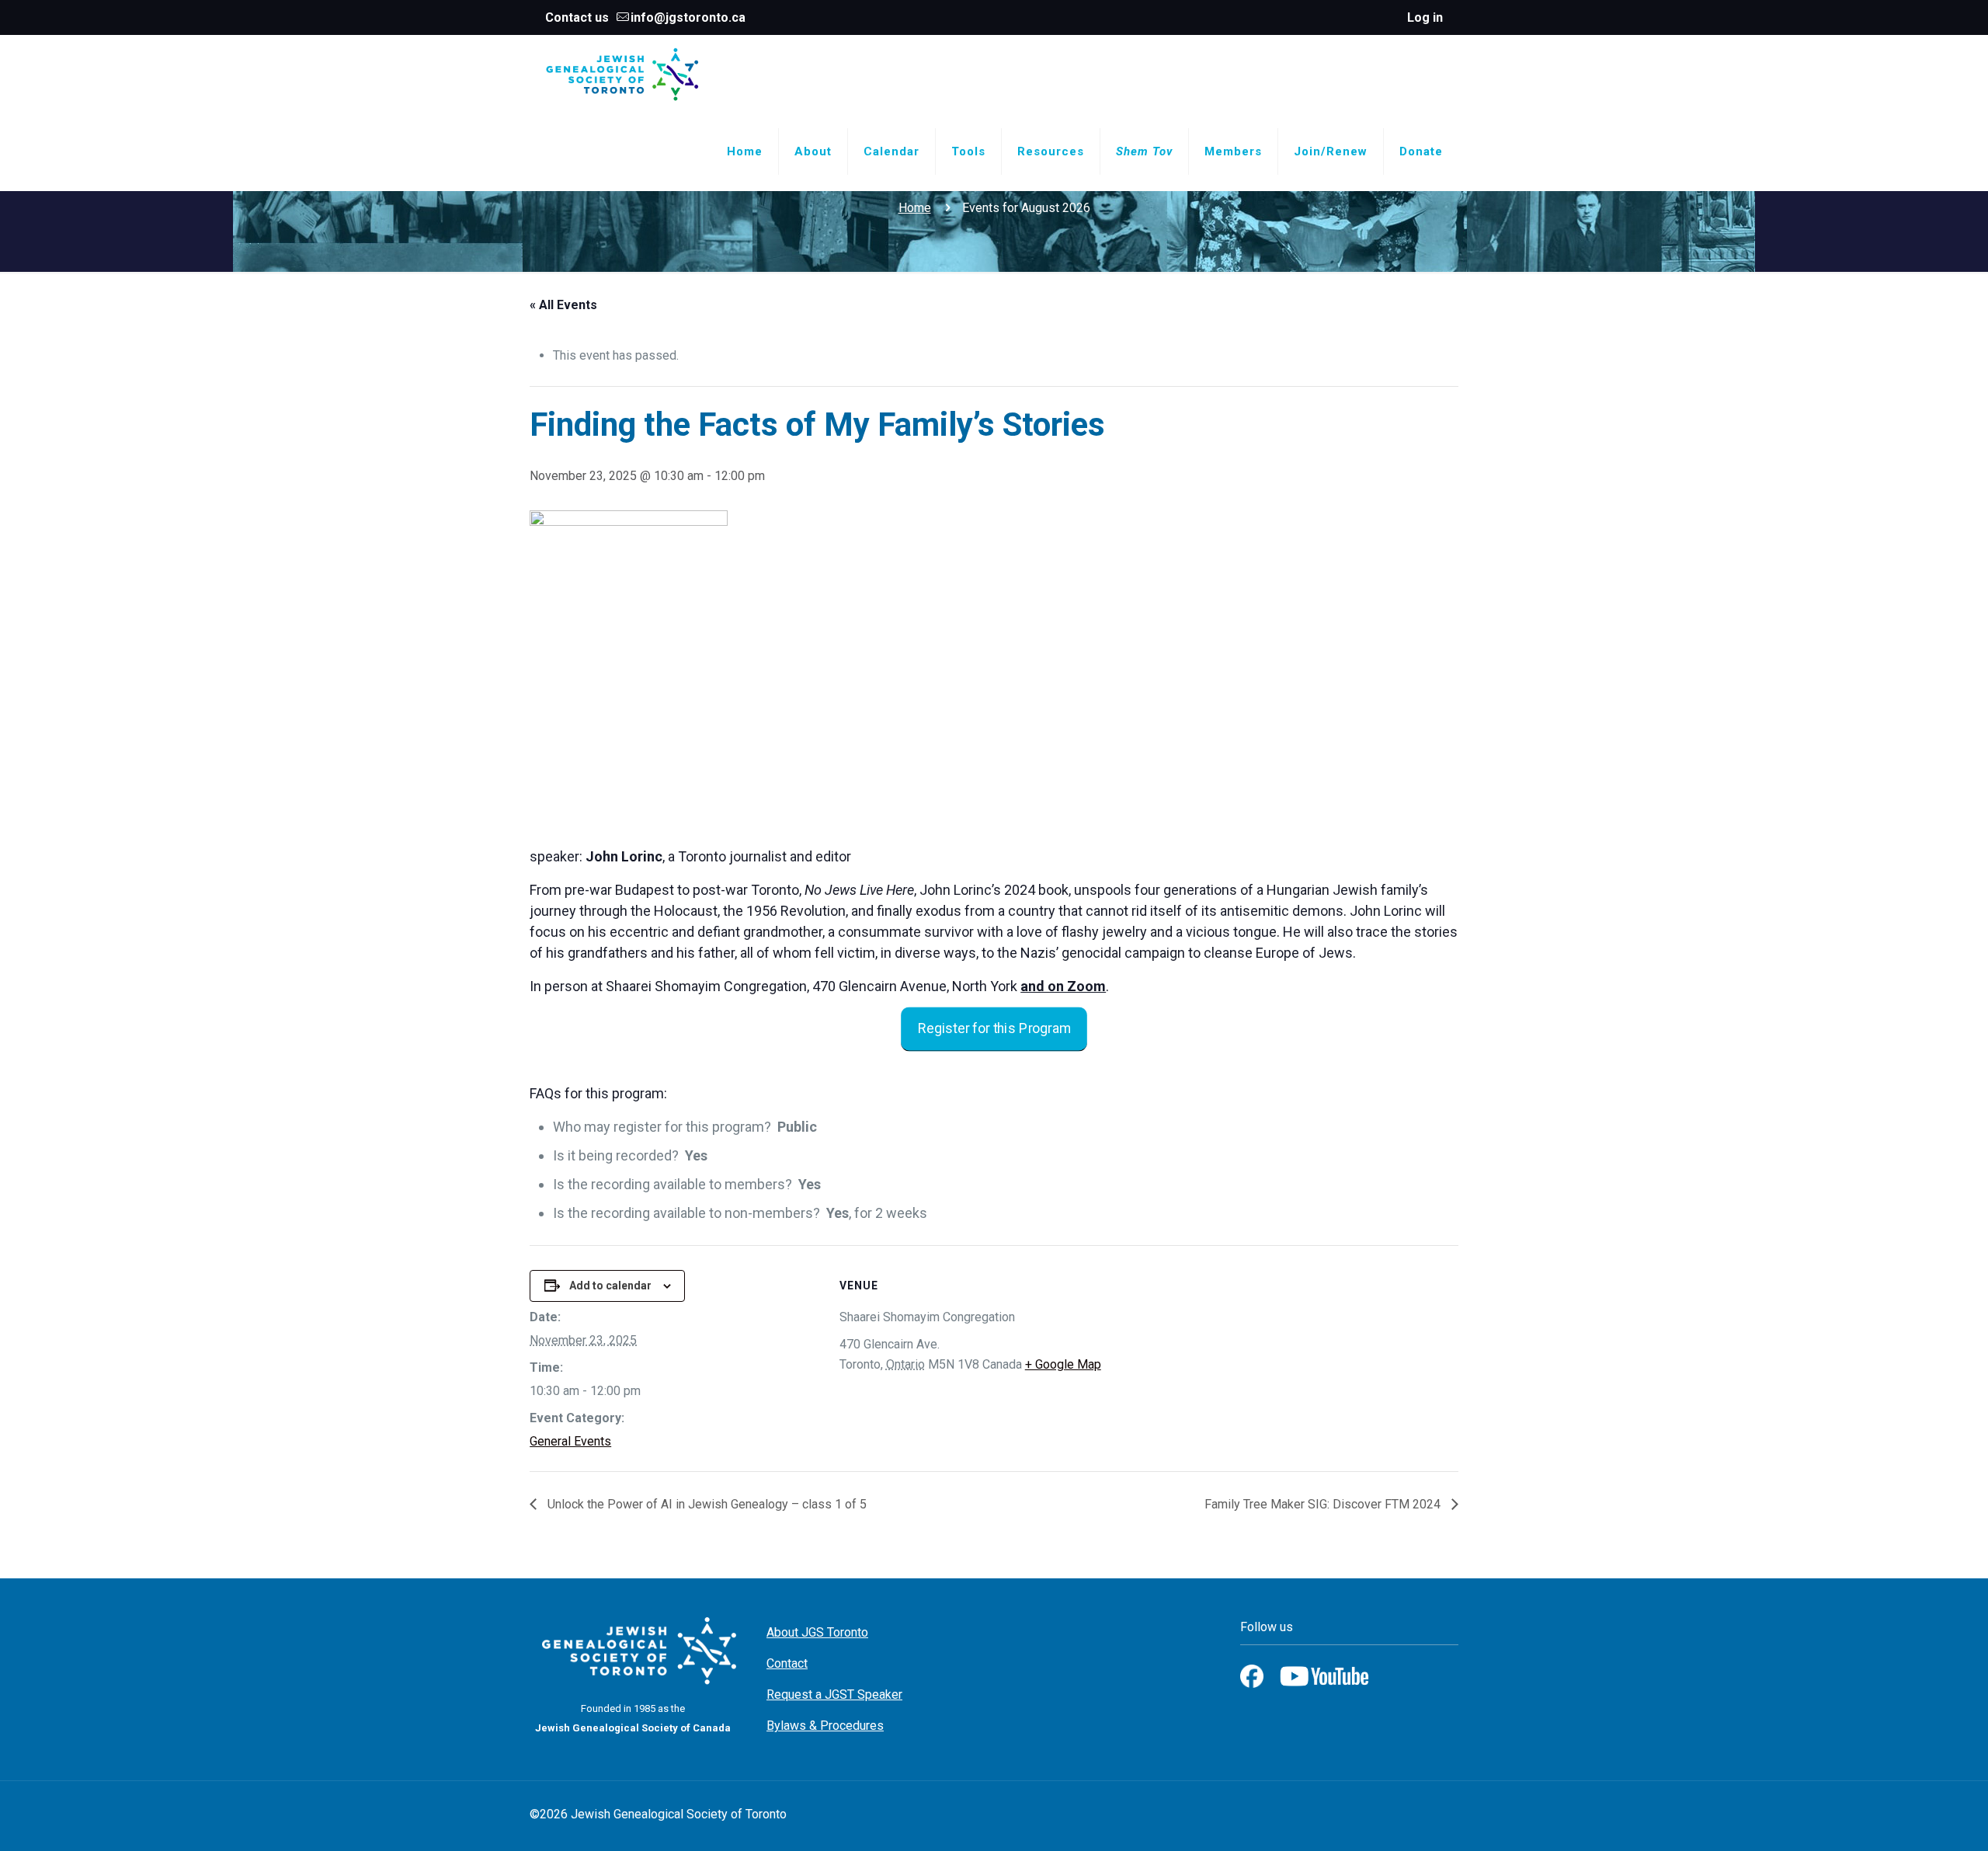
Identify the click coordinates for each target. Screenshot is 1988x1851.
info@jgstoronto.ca (688, 17)
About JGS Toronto (817, 1632)
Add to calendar (610, 1286)
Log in (1425, 17)
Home (915, 208)
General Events (570, 1441)
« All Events (563, 305)
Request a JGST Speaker (834, 1694)
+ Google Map (1063, 1364)
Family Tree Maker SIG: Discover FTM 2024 (1324, 1504)
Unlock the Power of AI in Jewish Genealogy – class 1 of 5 (706, 1504)
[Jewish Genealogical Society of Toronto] (622, 74)
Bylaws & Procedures (825, 1726)
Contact (787, 1663)
